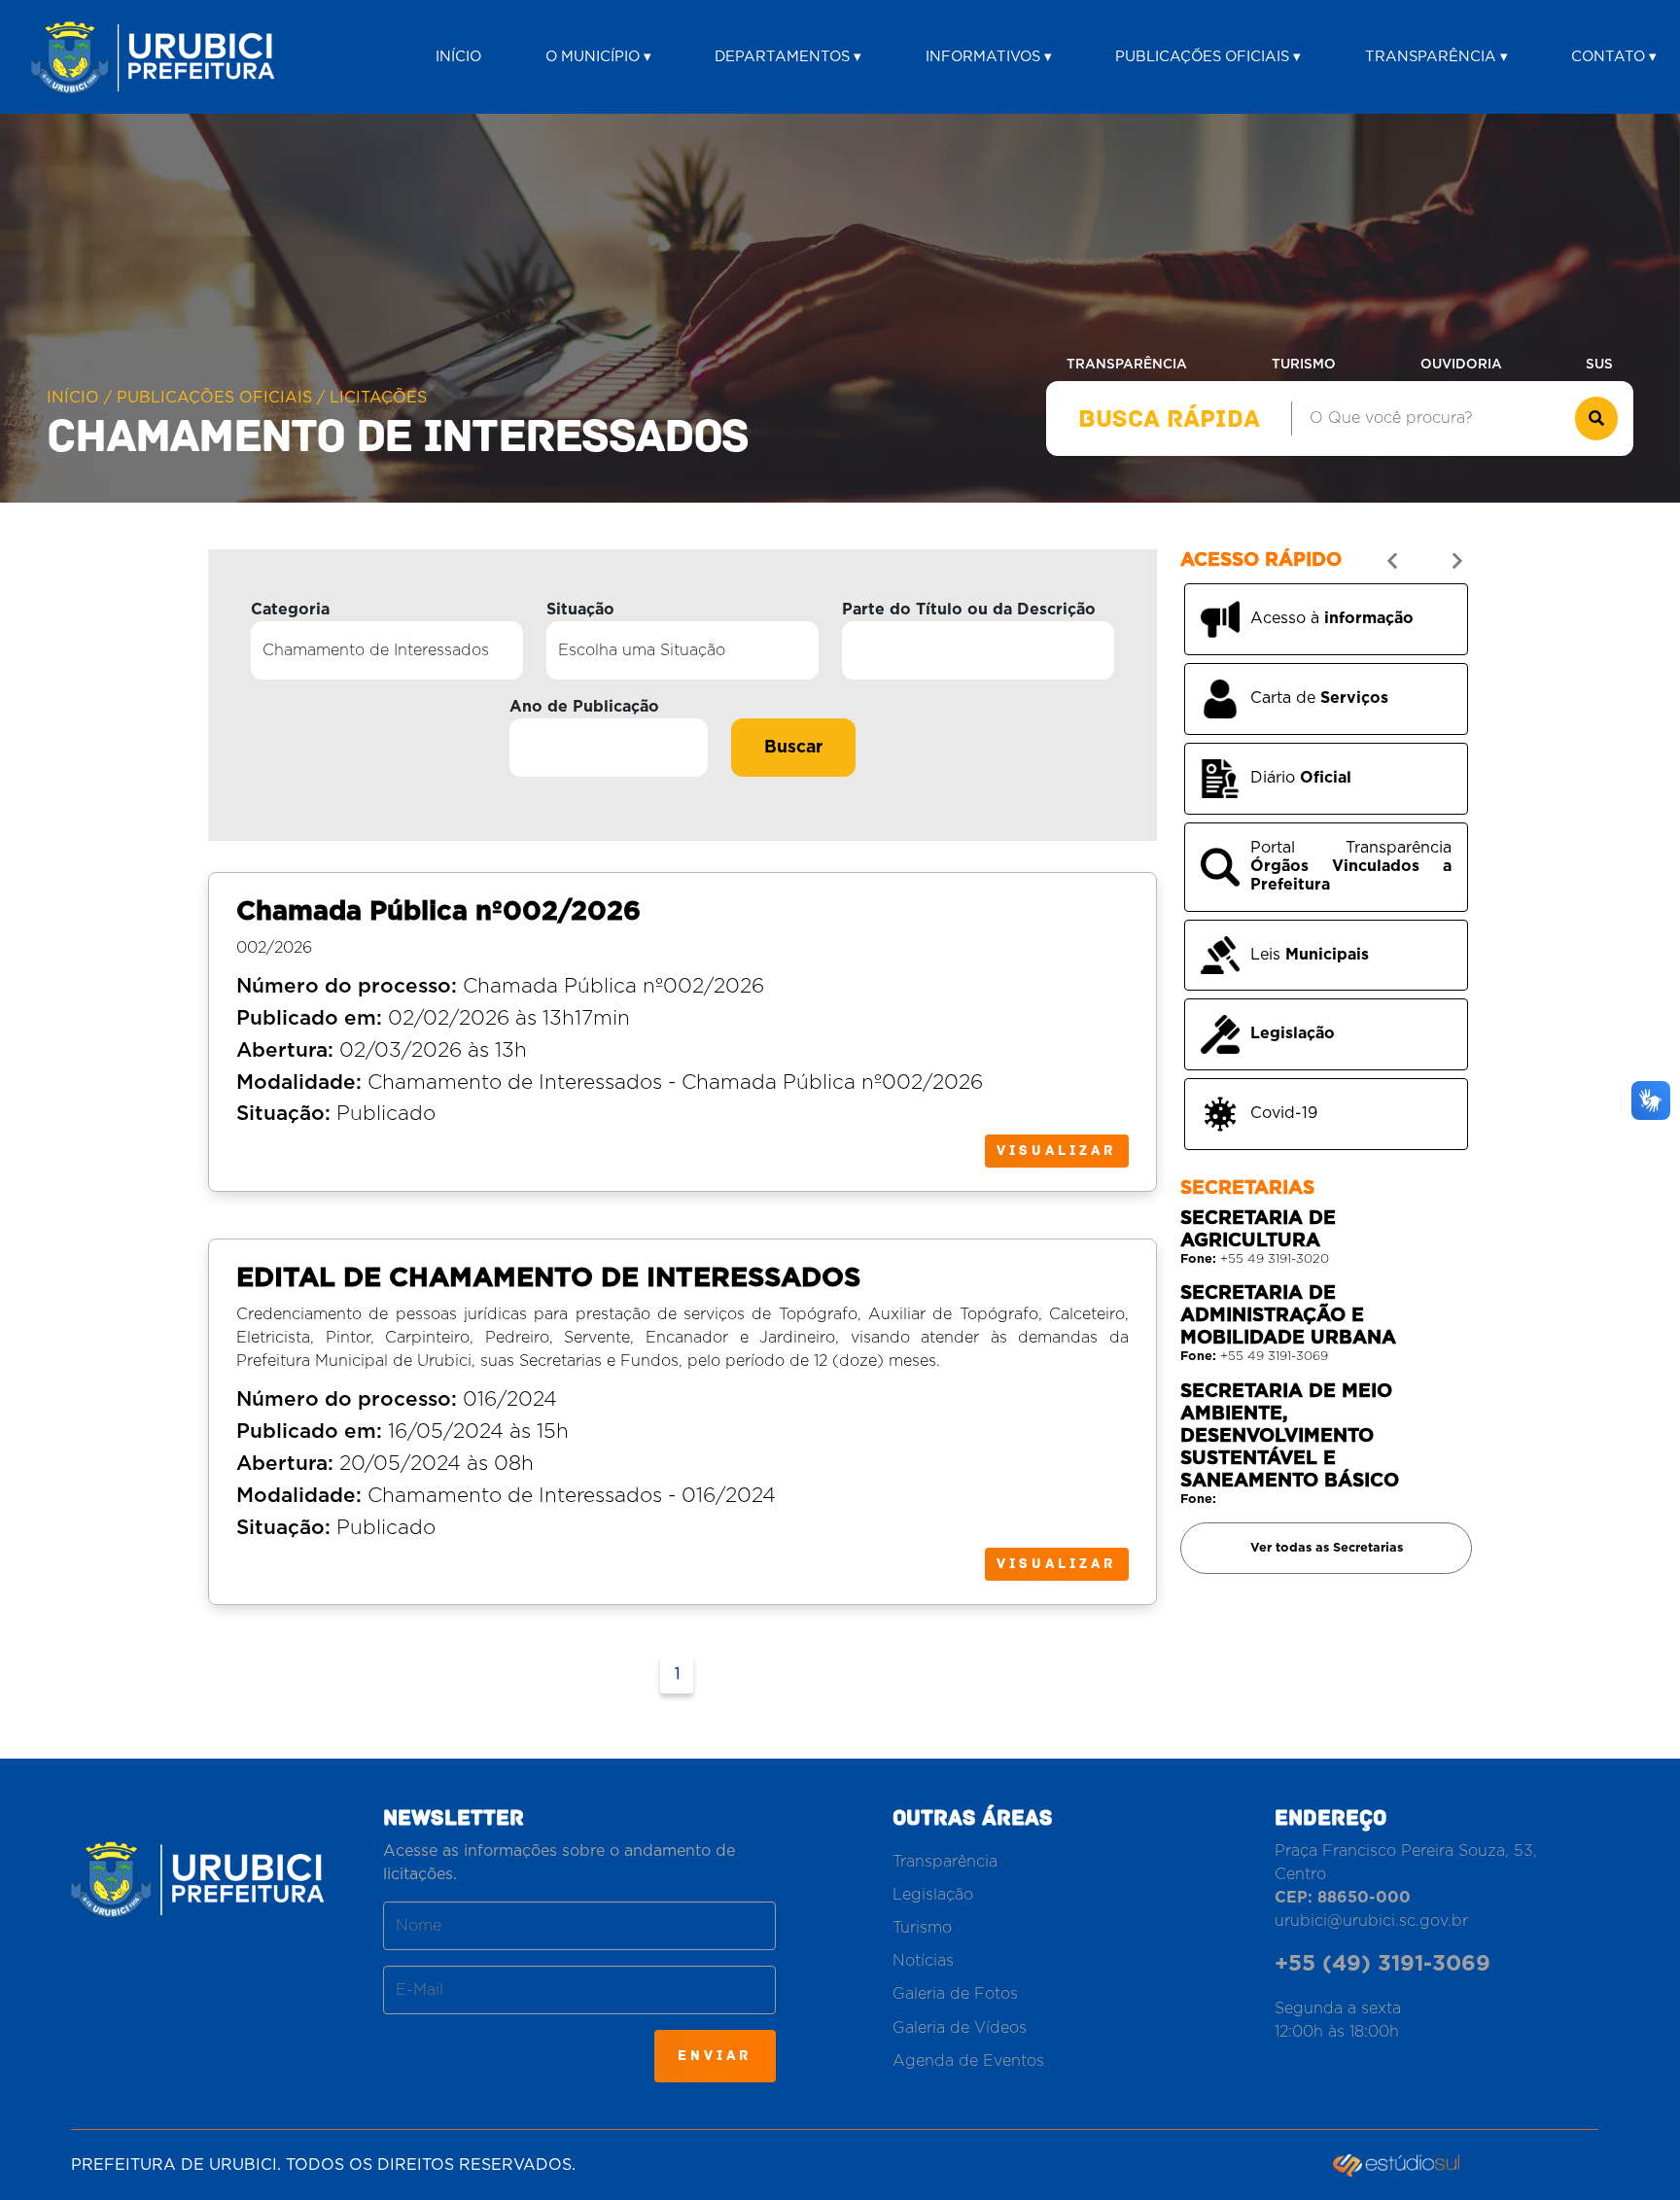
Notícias (923, 1961)
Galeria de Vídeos (960, 2028)
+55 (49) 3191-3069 (1382, 1964)
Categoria (290, 610)
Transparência (1127, 365)
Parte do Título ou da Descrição (969, 610)
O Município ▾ (598, 57)
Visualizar (1057, 1151)
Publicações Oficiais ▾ (1208, 57)
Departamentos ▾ (788, 57)
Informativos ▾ (989, 57)
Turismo (1304, 365)
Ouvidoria (1461, 365)
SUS (1599, 365)
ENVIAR (715, 2056)
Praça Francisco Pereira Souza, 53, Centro (1406, 1874)
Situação (580, 610)
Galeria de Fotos (955, 1994)
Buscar (793, 748)
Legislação (933, 1895)
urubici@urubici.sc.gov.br (1371, 1921)
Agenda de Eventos (968, 2061)
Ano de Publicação (584, 707)
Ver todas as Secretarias (1327, 1548)
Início (458, 57)
